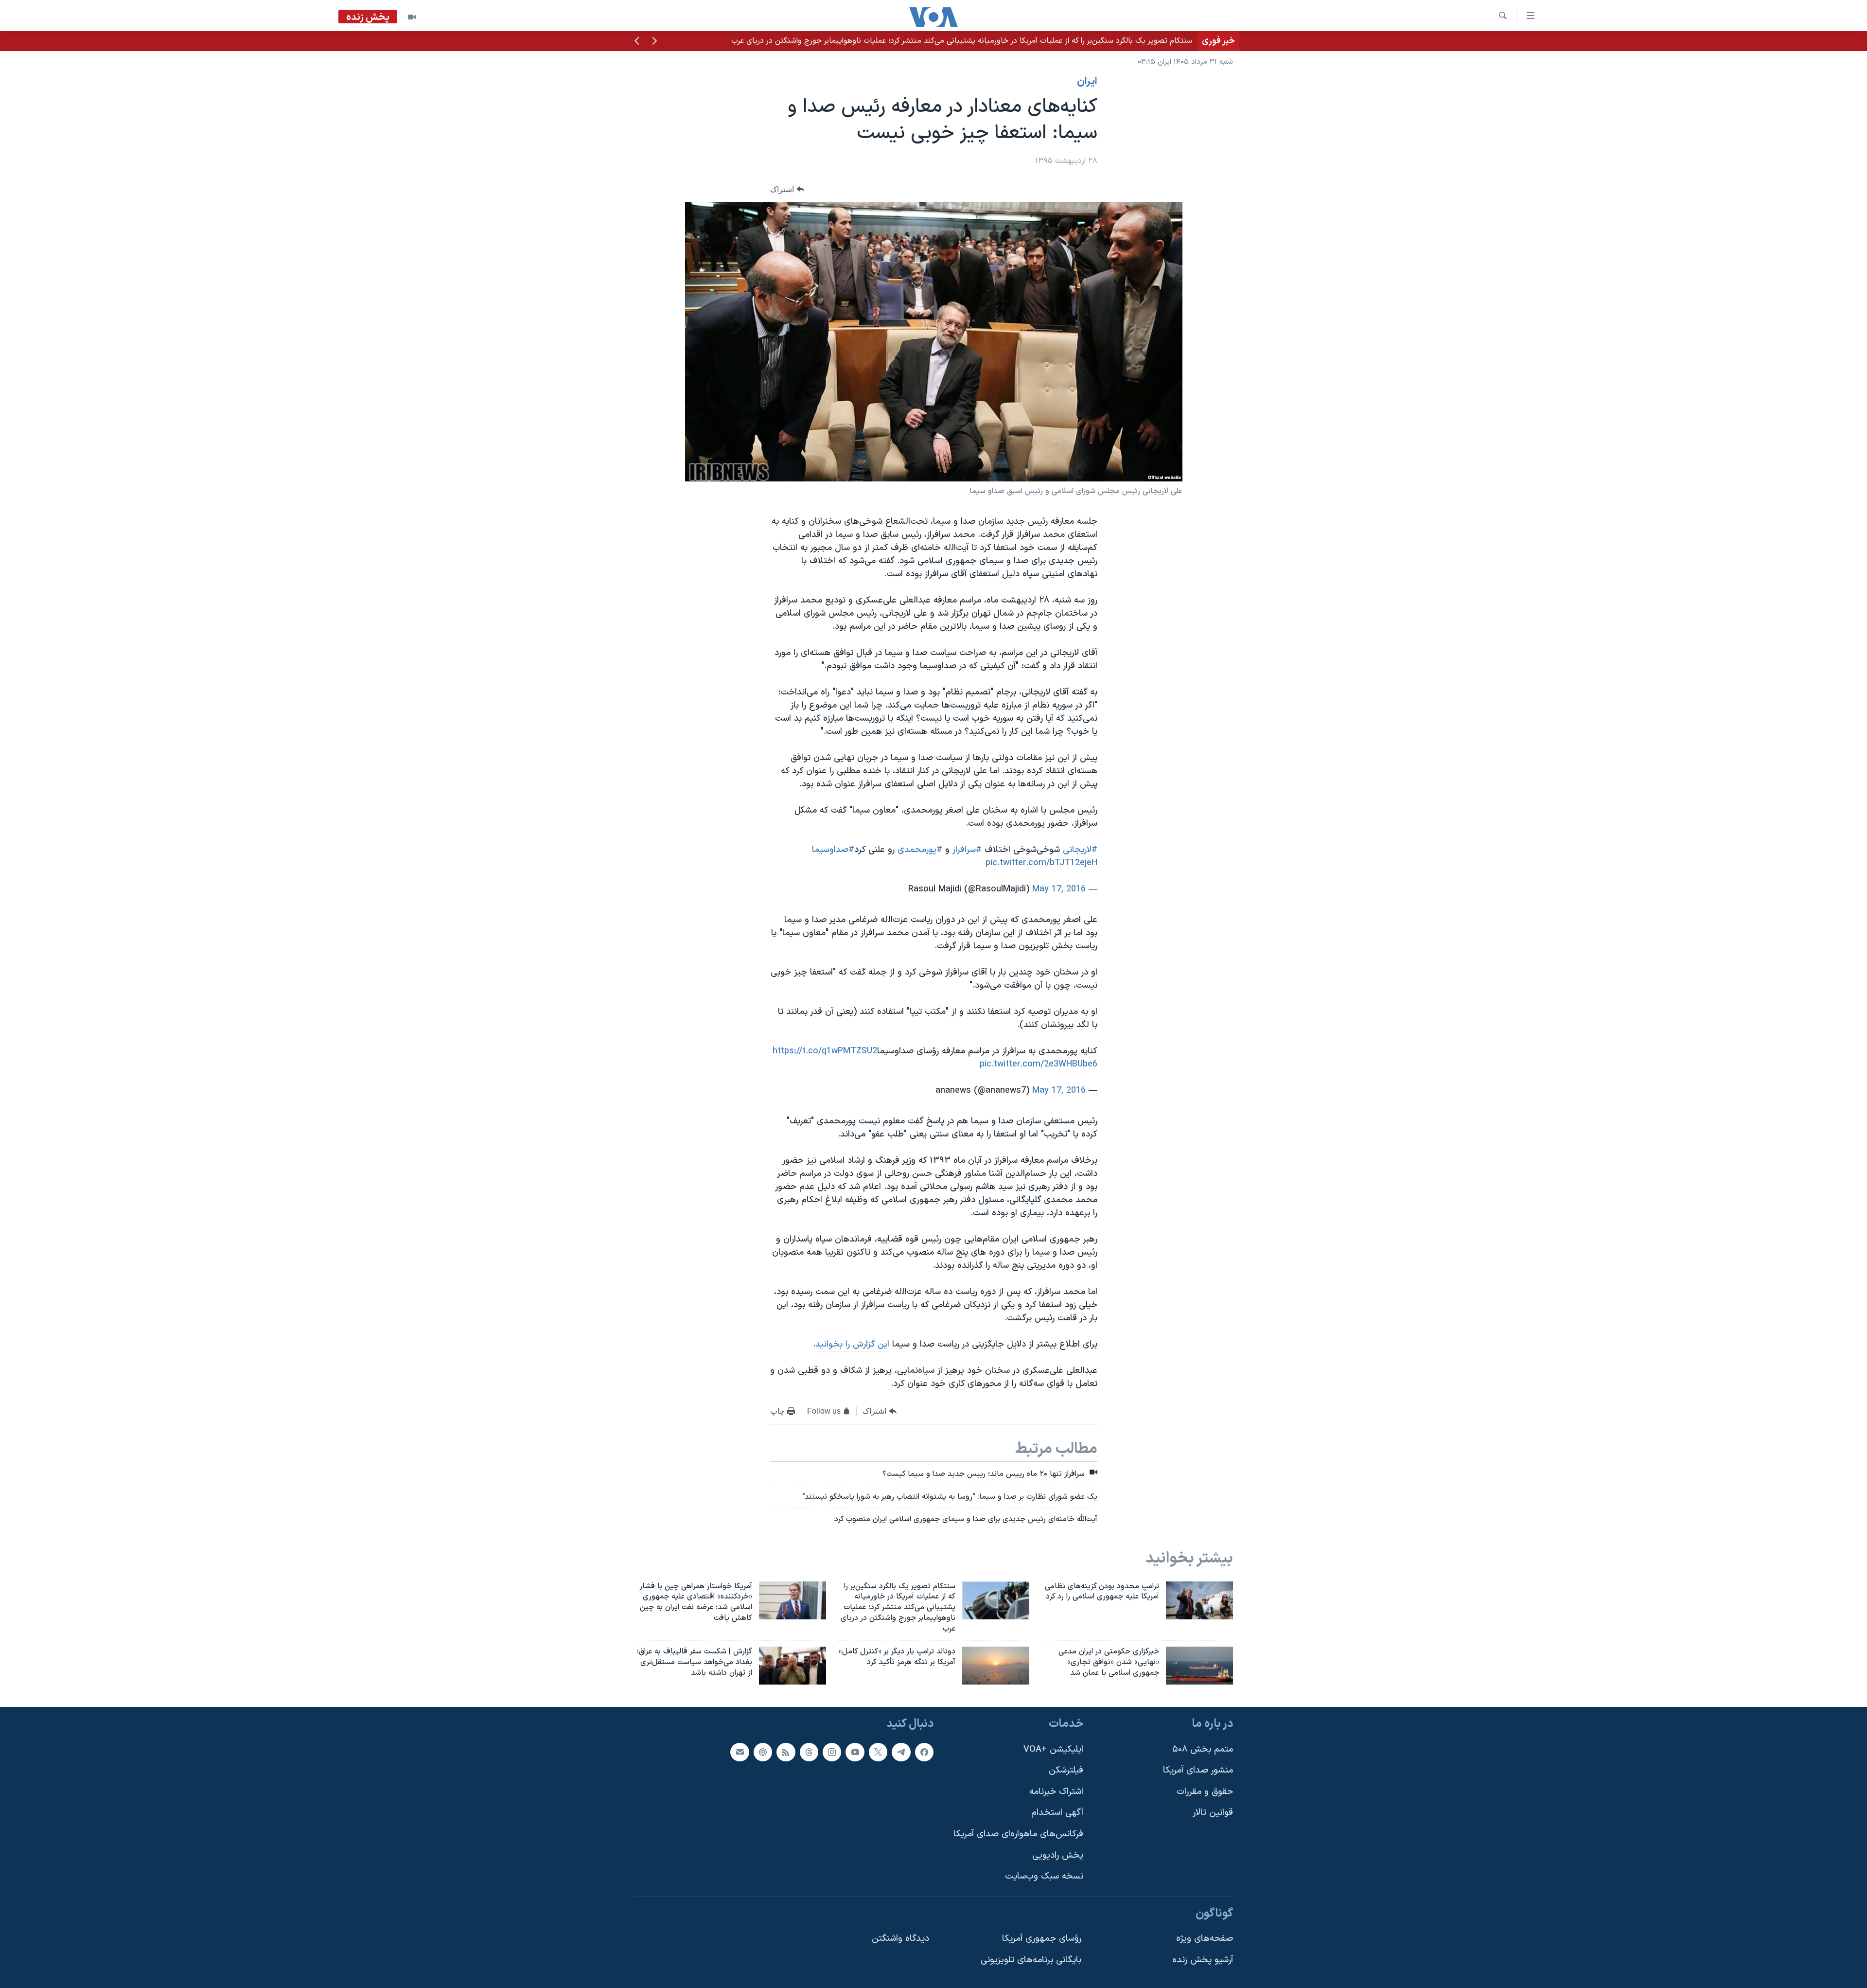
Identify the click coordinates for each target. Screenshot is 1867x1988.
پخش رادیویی (1058, 1855)
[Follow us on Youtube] (855, 1752)
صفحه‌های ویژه (1205, 1939)
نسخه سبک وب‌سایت (1044, 1876)
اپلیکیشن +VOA (1053, 1749)
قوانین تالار (1213, 1813)
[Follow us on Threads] (809, 1752)
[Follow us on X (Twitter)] (878, 1752)
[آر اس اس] (786, 1752)
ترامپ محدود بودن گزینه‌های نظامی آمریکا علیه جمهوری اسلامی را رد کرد (1077, 41)
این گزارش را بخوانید (852, 1344)
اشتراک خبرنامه (1056, 1791)
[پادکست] (763, 1752)
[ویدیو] (412, 17)
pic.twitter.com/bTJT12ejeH (1041, 863)
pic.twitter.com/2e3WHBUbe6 (1039, 1064)
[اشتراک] (740, 1752)
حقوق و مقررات (1205, 1791)
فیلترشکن (1066, 1770)
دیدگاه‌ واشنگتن (900, 1939)
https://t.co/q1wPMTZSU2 (825, 1051)
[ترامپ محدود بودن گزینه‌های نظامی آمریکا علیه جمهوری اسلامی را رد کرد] (1199, 1600)
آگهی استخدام (1057, 1813)
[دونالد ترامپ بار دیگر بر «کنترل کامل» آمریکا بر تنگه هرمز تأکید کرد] (996, 1666)
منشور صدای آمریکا (1198, 1770)
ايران (1087, 82)
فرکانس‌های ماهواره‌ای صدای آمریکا (1018, 1834)
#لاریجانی (1080, 850)
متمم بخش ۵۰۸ (1203, 1749)
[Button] (787, 189)
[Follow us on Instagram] (832, 1752)
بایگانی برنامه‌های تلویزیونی (1031, 1960)
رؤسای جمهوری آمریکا (1042, 1939)
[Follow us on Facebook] (924, 1752)
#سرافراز (967, 850)
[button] (654, 42)
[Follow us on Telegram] (901, 1752)
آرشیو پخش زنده (1203, 1960)
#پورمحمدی (920, 850)
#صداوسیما (833, 850)
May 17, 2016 (1059, 889)
